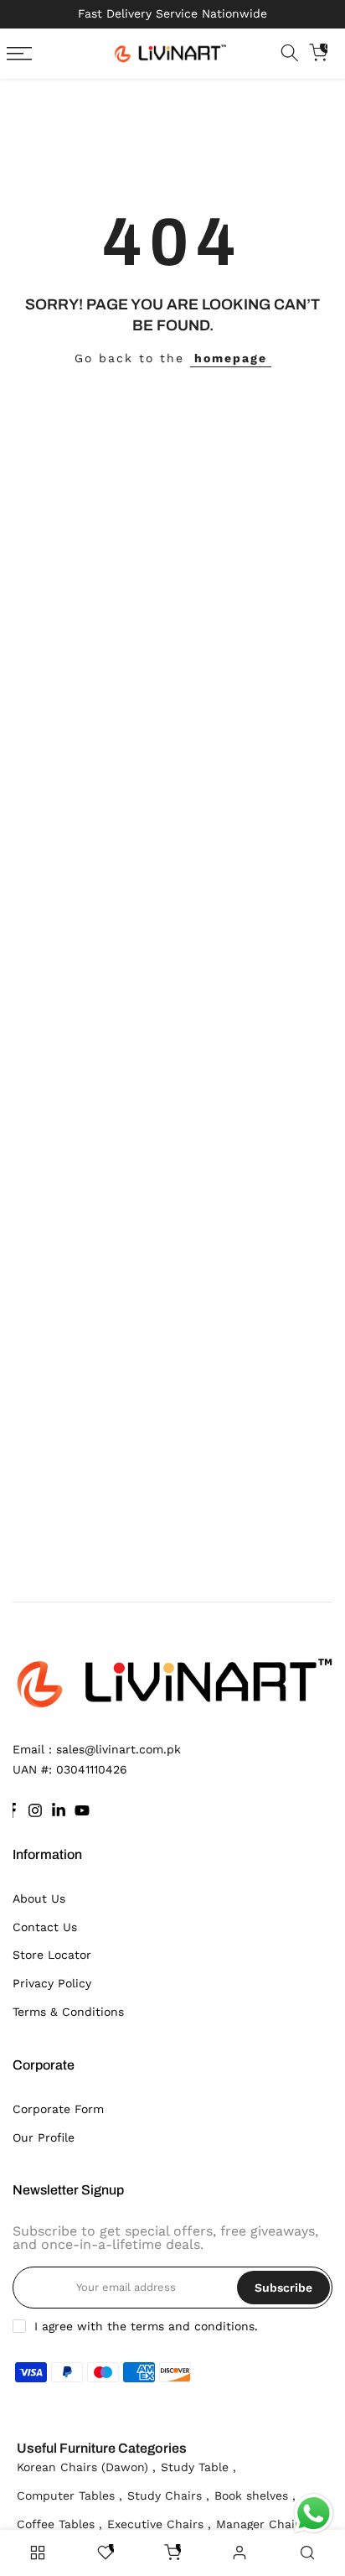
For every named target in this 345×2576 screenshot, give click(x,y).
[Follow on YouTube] (82, 1810)
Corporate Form (58, 2109)
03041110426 (92, 1769)
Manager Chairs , (265, 2524)
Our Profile (44, 2137)
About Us (39, 1898)
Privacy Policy (52, 1983)
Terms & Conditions (68, 2012)
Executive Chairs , (159, 2524)
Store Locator (52, 1955)
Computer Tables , (70, 2495)
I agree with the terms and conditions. (146, 2326)
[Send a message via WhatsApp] (314, 2514)
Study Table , (198, 2467)
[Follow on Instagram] (35, 1810)
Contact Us (45, 1927)
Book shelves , (255, 2495)
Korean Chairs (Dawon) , (86, 2467)
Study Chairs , (168, 2495)
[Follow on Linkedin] (59, 1810)
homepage (231, 358)
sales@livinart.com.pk (118, 1749)
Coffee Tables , (59, 2524)
